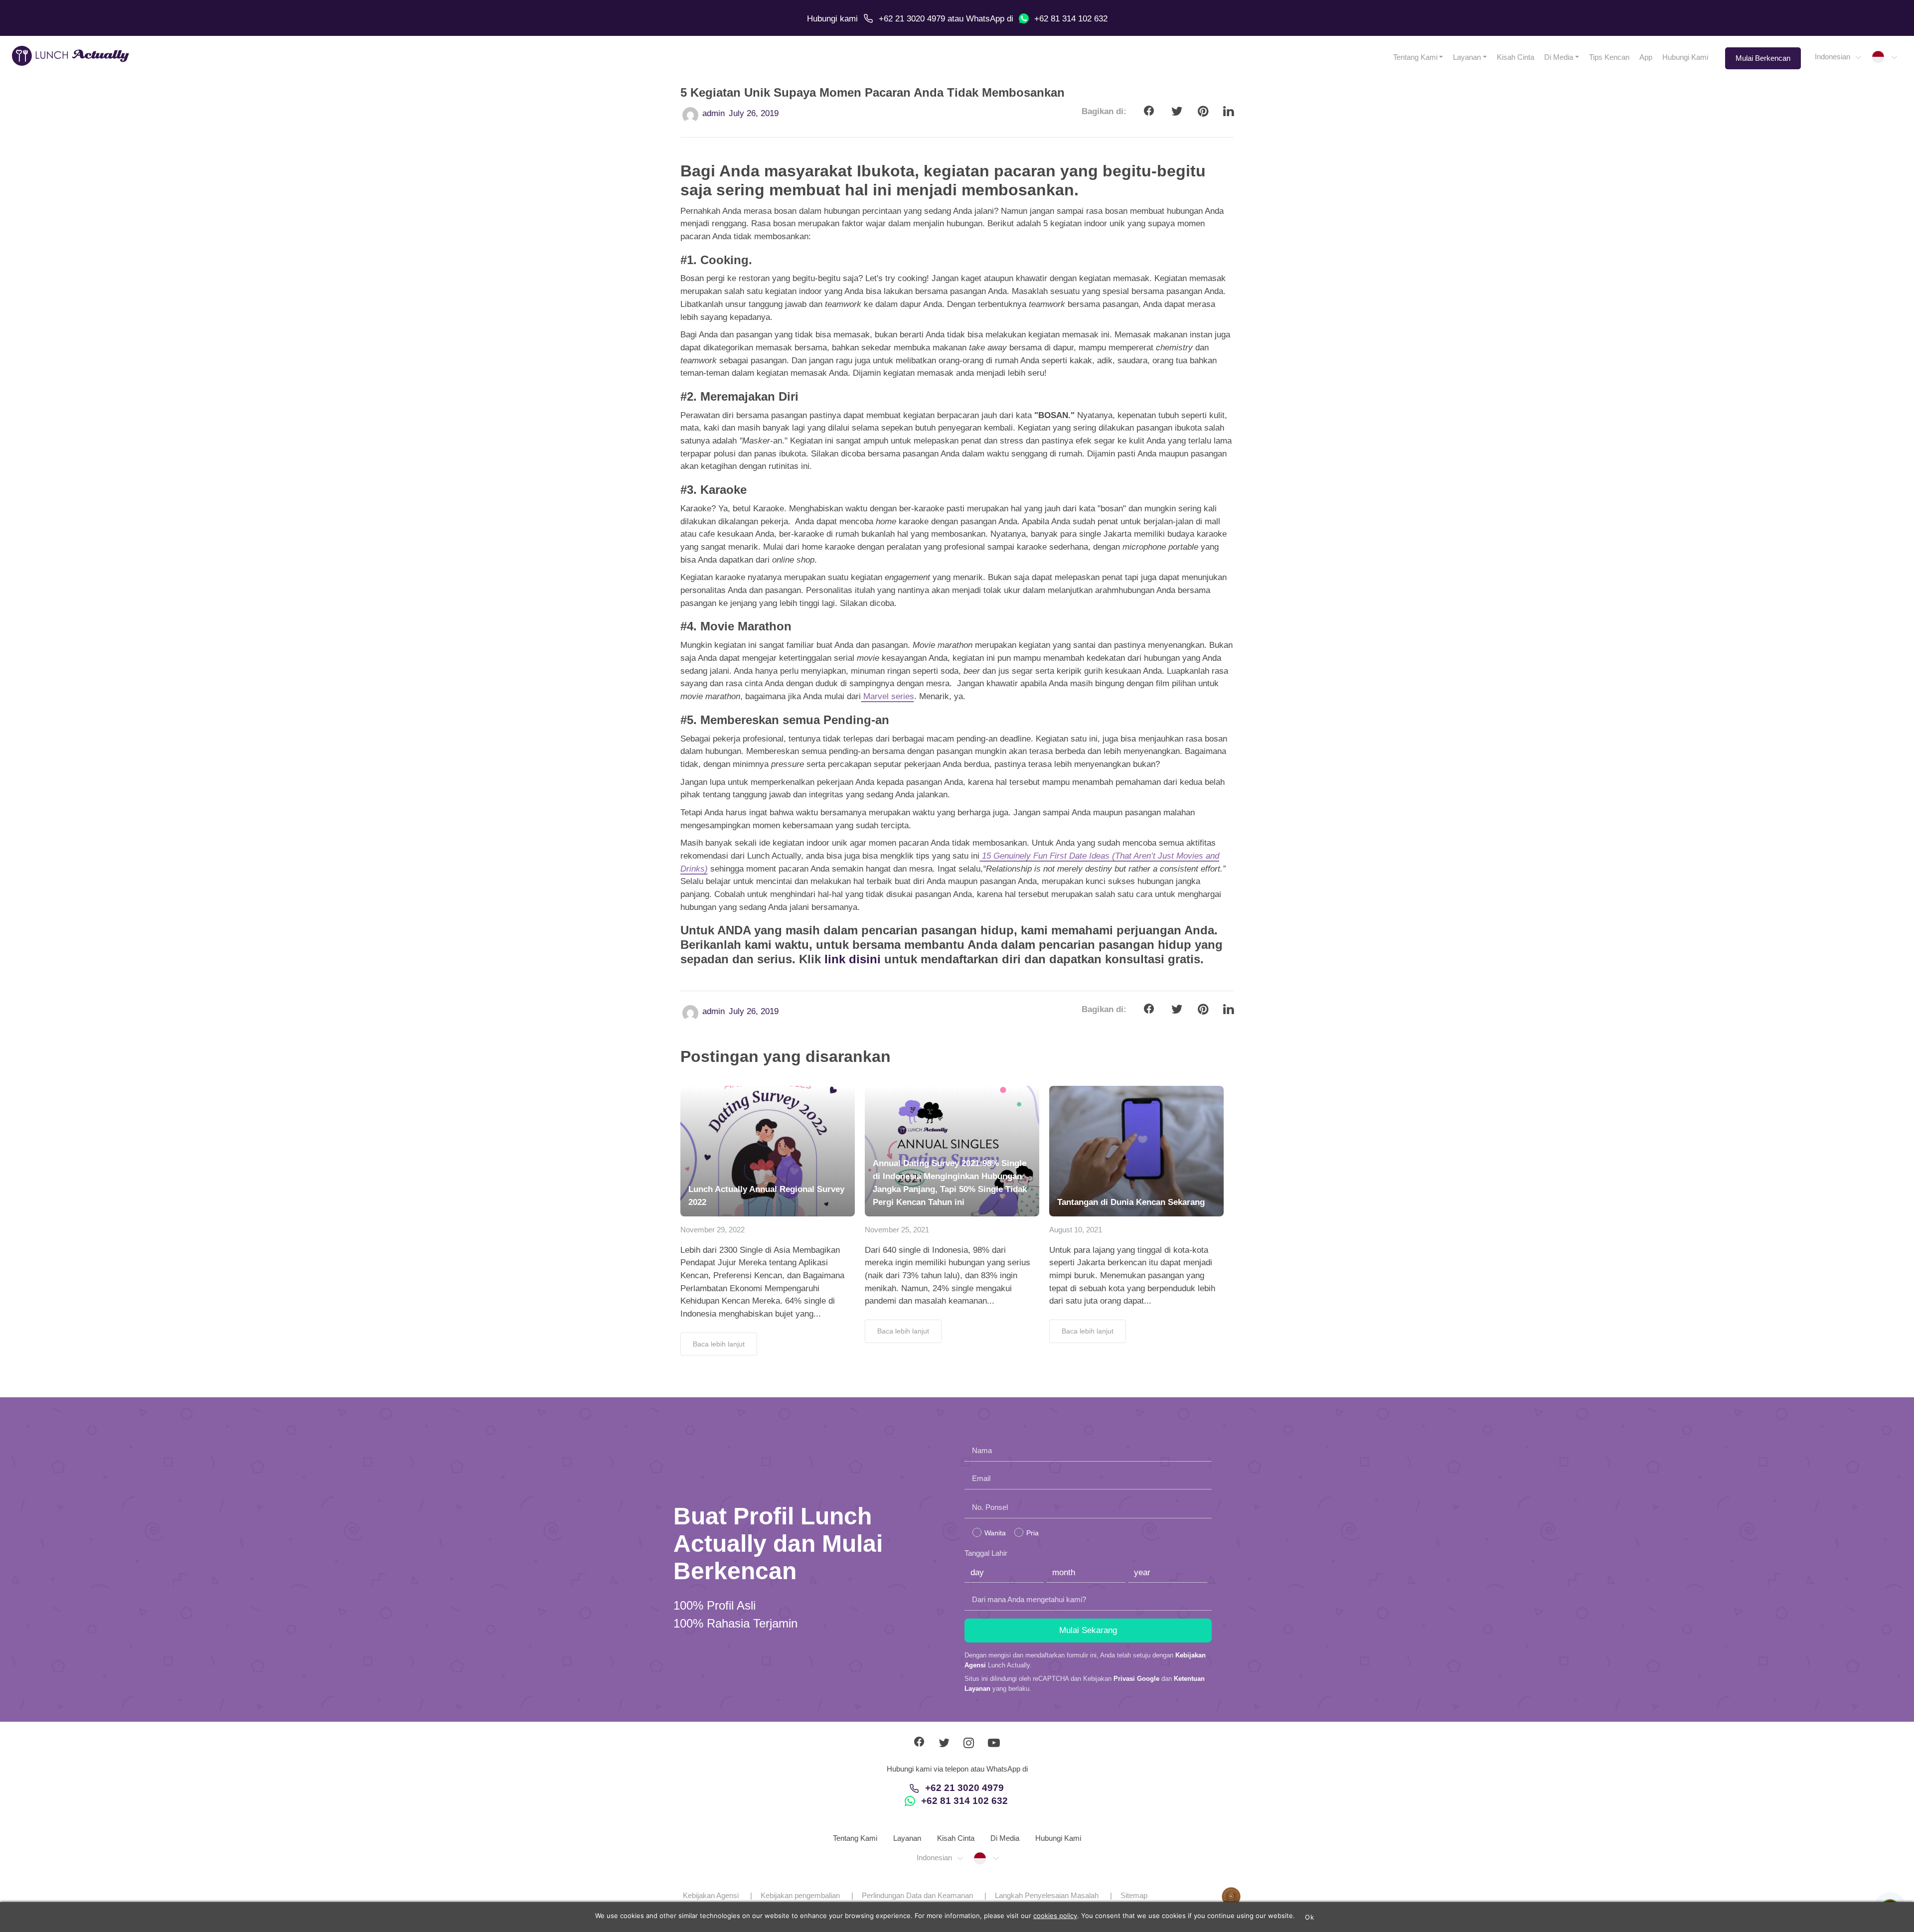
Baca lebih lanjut (719, 1344)
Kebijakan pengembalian (800, 1895)
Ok (1309, 1917)
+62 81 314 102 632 (1071, 19)
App (1646, 57)
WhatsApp (985, 19)
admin (714, 113)
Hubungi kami (832, 19)
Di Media (1559, 57)
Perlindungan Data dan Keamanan (917, 1895)
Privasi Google (1136, 1679)
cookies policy (1055, 1916)
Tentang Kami (1415, 57)
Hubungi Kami (1685, 57)
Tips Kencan (1609, 57)
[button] (1837, 57)
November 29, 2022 (713, 1230)
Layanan (1467, 57)
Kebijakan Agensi (711, 1895)
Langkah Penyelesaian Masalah (1047, 1895)
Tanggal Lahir (986, 1553)
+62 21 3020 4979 (912, 19)
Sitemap (1134, 1895)
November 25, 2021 (897, 1230)
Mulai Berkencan (1763, 58)
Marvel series (887, 696)
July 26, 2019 (754, 113)
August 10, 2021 (1076, 1230)
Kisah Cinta (1515, 57)
